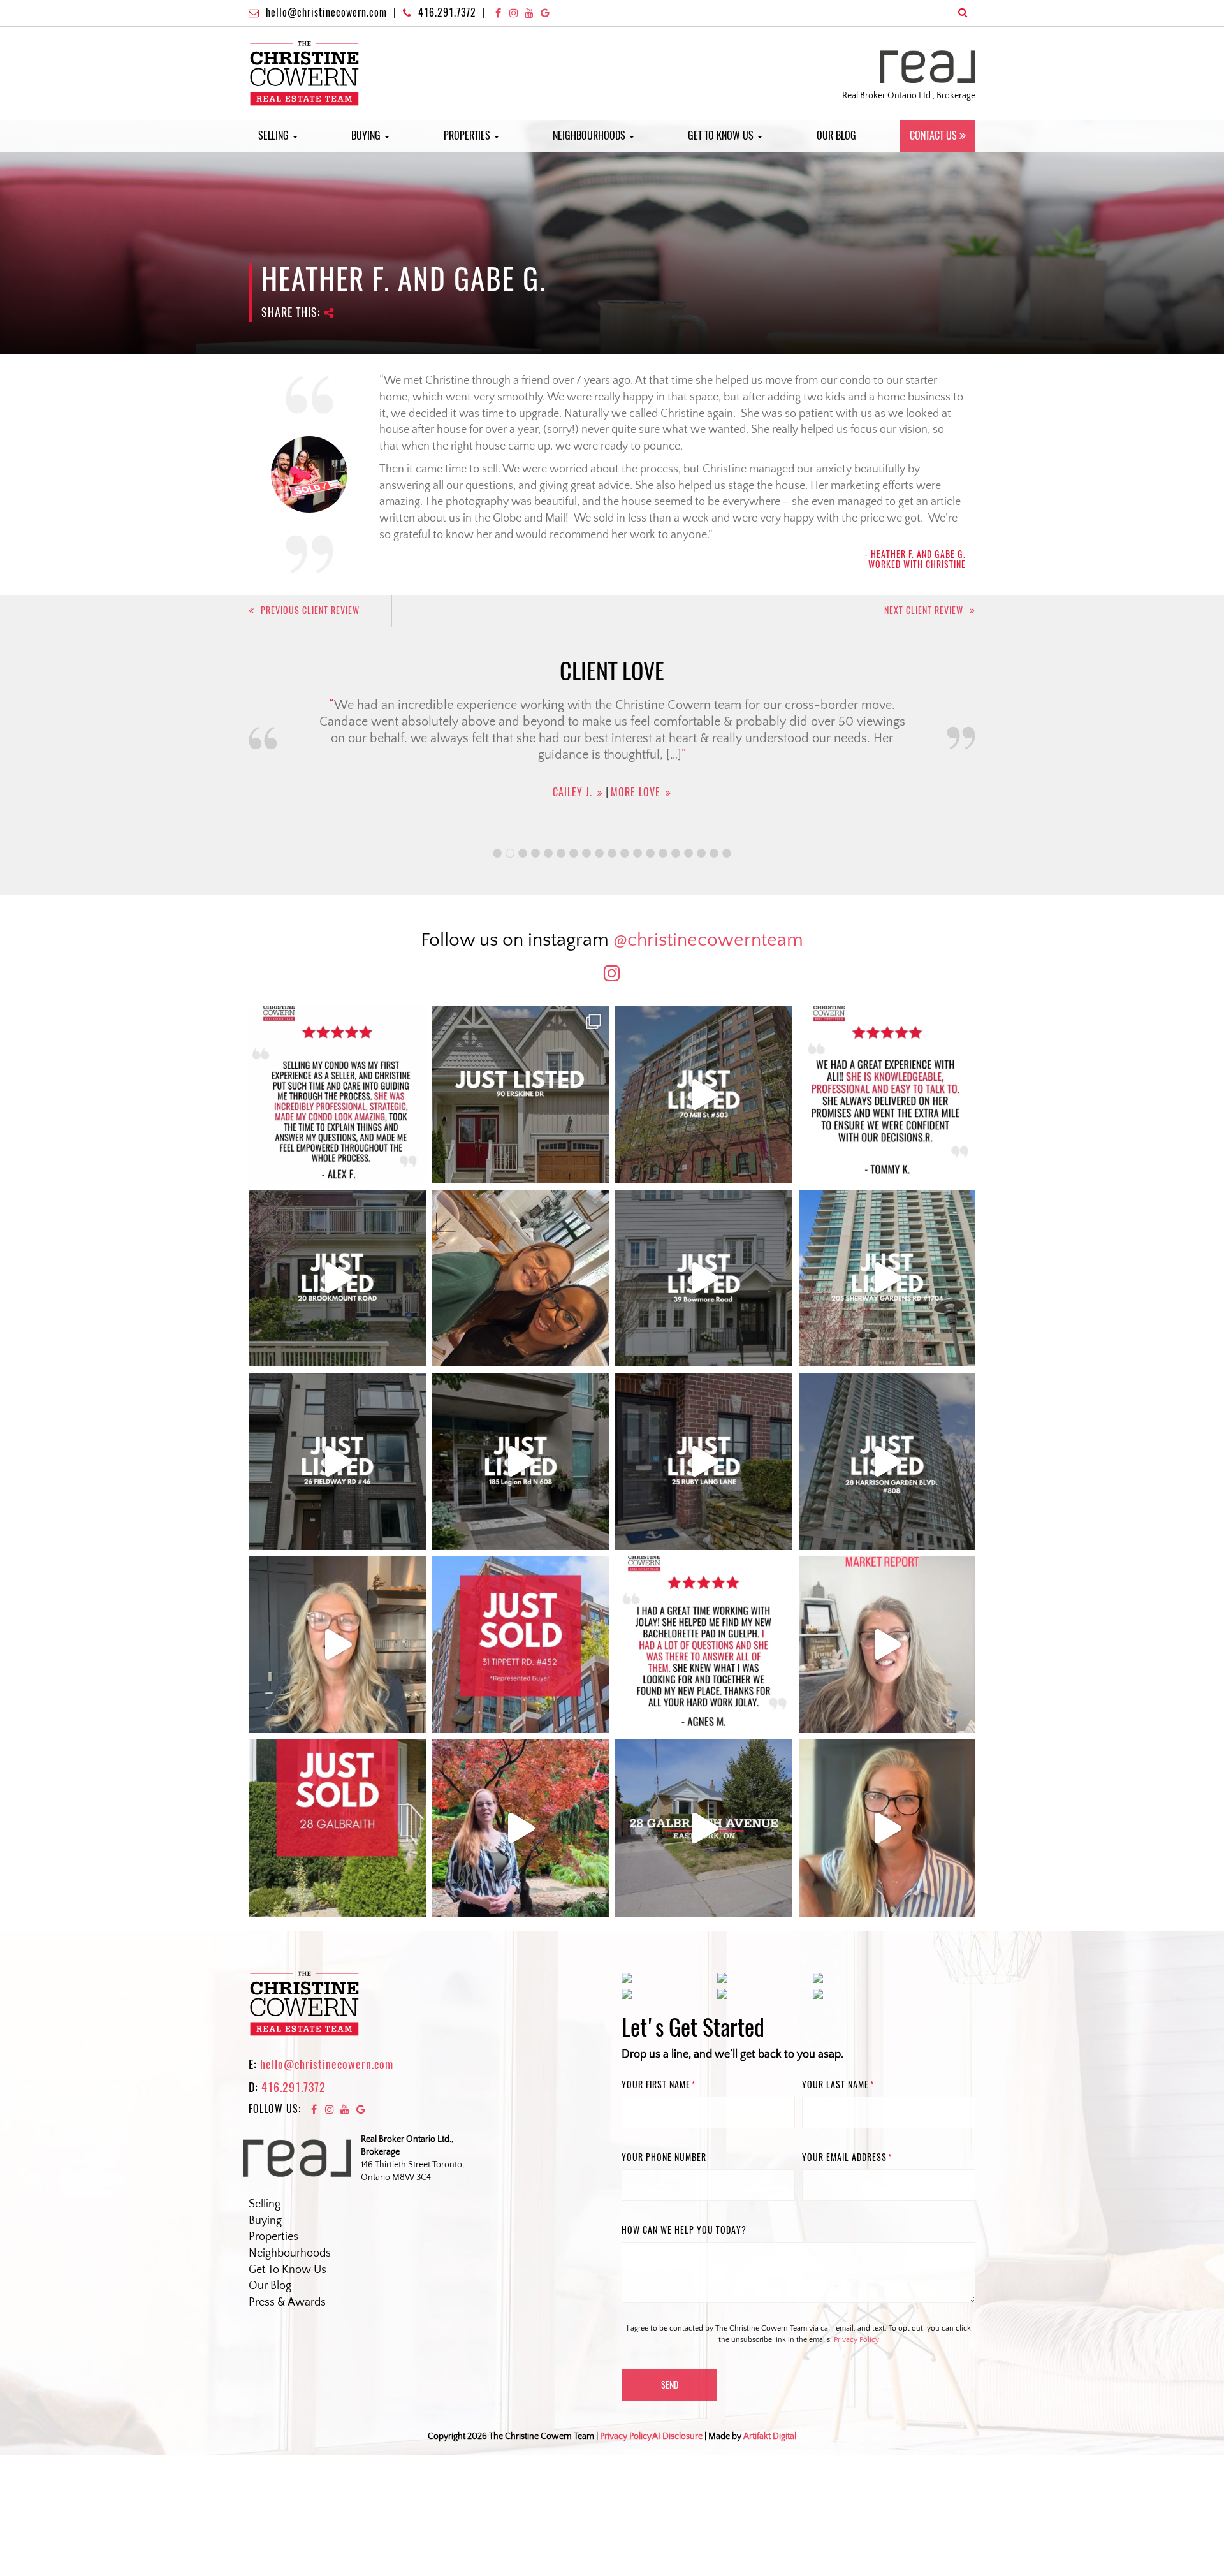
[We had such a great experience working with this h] (887, 1095)
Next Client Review (924, 611)
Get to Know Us (722, 135)
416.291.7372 (447, 12)
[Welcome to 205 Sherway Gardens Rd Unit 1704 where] (887, 1278)
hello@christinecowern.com (326, 12)
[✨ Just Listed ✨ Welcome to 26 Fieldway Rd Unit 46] (337, 1461)
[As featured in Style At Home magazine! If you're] (704, 1461)
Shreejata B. (629, 818)
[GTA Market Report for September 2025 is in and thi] (887, 1645)
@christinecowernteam (708, 940)
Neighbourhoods (590, 135)
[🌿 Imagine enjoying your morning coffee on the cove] (521, 1095)
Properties (468, 135)
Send (670, 2385)
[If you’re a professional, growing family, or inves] (887, 1461)
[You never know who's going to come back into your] (337, 1095)
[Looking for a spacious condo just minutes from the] (521, 1461)
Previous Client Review (310, 611)
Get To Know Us (288, 2270)
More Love (701, 818)
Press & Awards (287, 2302)
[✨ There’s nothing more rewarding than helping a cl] (704, 1645)
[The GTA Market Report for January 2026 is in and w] (337, 1645)
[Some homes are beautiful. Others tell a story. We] (337, 1278)
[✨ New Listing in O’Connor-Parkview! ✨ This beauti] (704, 1828)
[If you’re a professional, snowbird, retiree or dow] (521, 1828)
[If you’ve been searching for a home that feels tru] (704, 1278)
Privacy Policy (856, 2340)
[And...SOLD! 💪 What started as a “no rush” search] (521, 1645)
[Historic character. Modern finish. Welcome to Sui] (704, 1095)
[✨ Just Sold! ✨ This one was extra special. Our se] (337, 1828)
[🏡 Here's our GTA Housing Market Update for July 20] (887, 1828)
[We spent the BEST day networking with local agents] (521, 1278)
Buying (367, 135)
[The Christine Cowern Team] (304, 73)
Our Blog (836, 135)
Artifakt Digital (770, 2436)
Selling (275, 135)
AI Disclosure (677, 2436)
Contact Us (933, 135)
